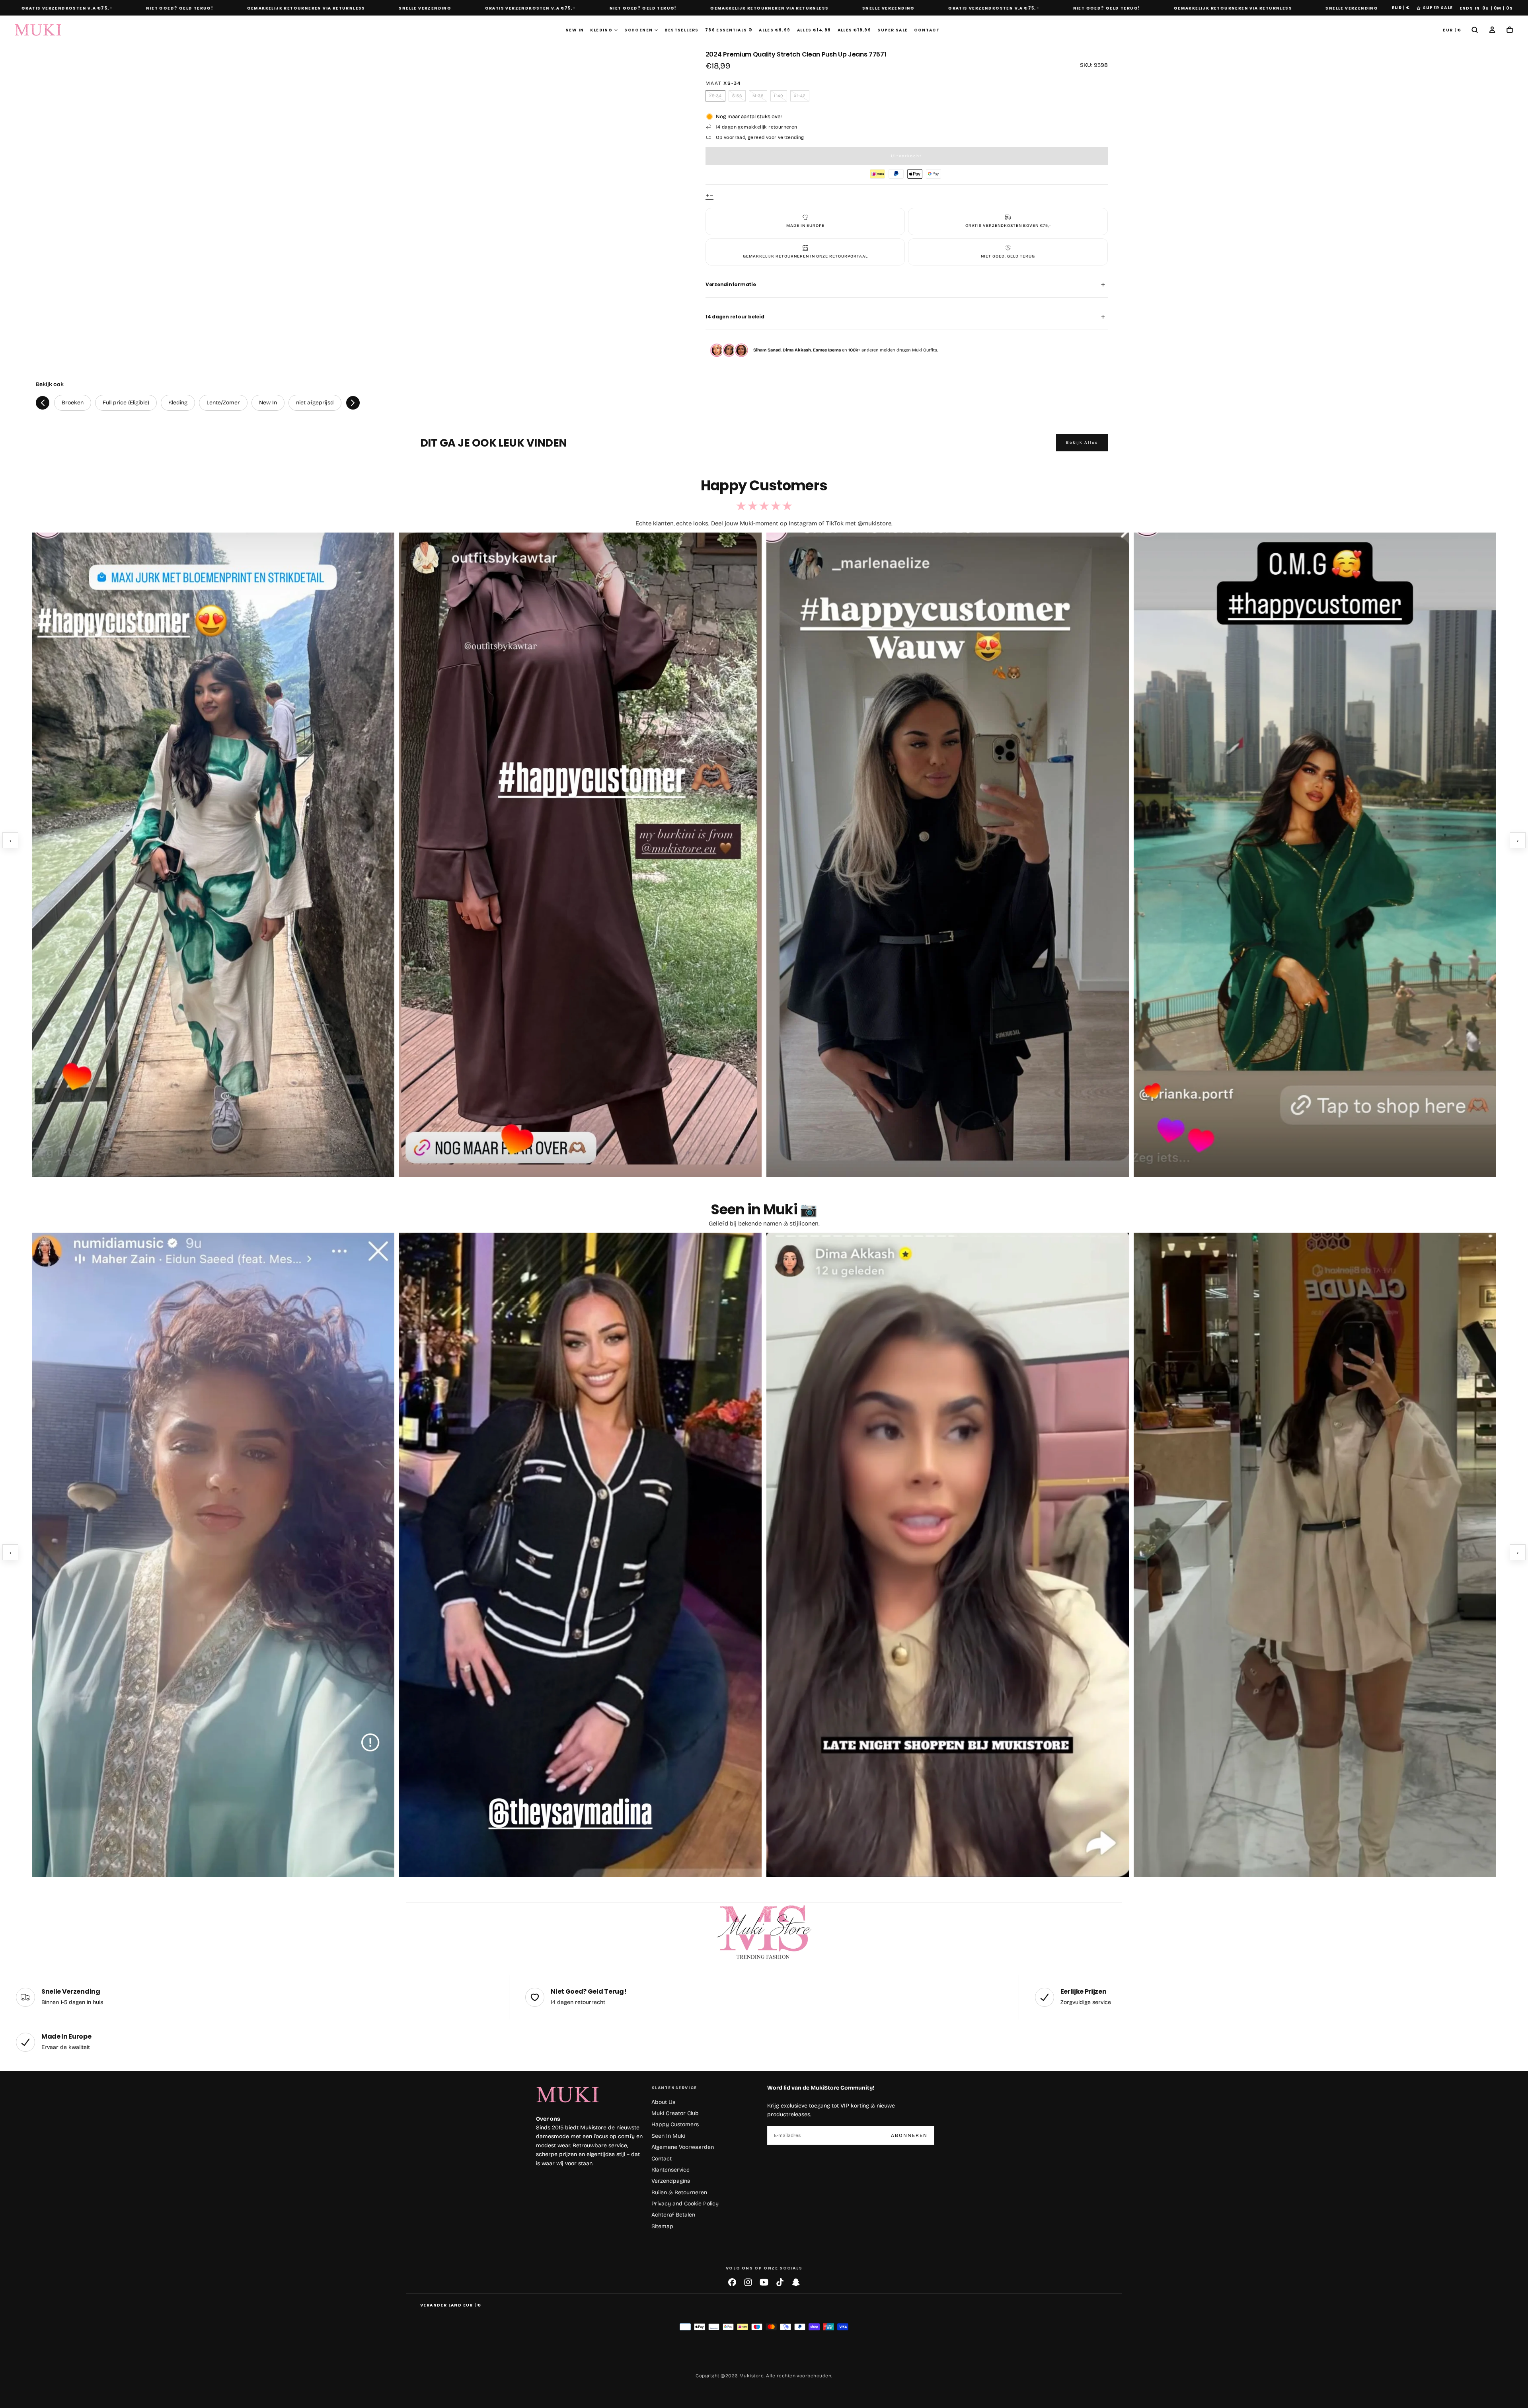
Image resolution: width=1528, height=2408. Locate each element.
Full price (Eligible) (126, 403)
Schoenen (638, 30)
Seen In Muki (668, 2136)
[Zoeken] (1475, 30)
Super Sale (893, 30)
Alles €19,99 (855, 30)
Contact (927, 30)
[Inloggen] (1492, 30)
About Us (663, 2102)
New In (575, 30)
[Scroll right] (353, 403)
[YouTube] (764, 2282)
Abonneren (909, 2135)
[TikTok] (780, 2282)
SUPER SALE (1438, 8)
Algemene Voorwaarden (683, 2147)
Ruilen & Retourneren (679, 2192)
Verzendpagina (671, 2181)
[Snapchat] (796, 2282)
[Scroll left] (43, 403)
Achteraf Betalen (673, 2215)
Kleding (601, 30)
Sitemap (662, 2226)
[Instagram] (748, 2282)
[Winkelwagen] (1510, 30)
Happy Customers (675, 2124)
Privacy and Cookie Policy (685, 2204)
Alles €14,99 (814, 30)
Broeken (73, 403)
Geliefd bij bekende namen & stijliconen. (764, 1224)
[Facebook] (732, 2282)
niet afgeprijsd (315, 403)
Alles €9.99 (775, 30)
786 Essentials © (729, 30)
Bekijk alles (1082, 443)
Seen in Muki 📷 (764, 1209)
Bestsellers (681, 30)
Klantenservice (670, 2170)
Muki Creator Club (675, 2113)
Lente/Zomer (223, 403)
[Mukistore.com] (764, 1933)
